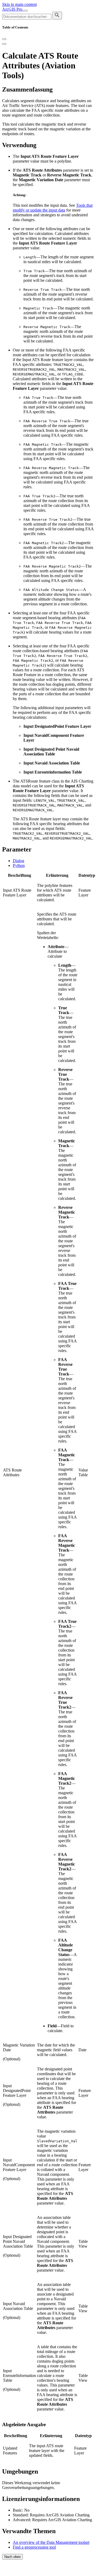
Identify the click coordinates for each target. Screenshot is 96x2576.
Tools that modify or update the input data (53, 208)
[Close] (4, 39)
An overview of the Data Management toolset (51, 2542)
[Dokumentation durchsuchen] (57, 16)
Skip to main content (19, 4)
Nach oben (12, 2557)
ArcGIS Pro (13, 9)
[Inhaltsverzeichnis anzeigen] (4, 44)
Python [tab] (19, 865)
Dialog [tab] (18, 861)
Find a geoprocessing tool (34, 2547)
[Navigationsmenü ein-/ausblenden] (26, 11)
